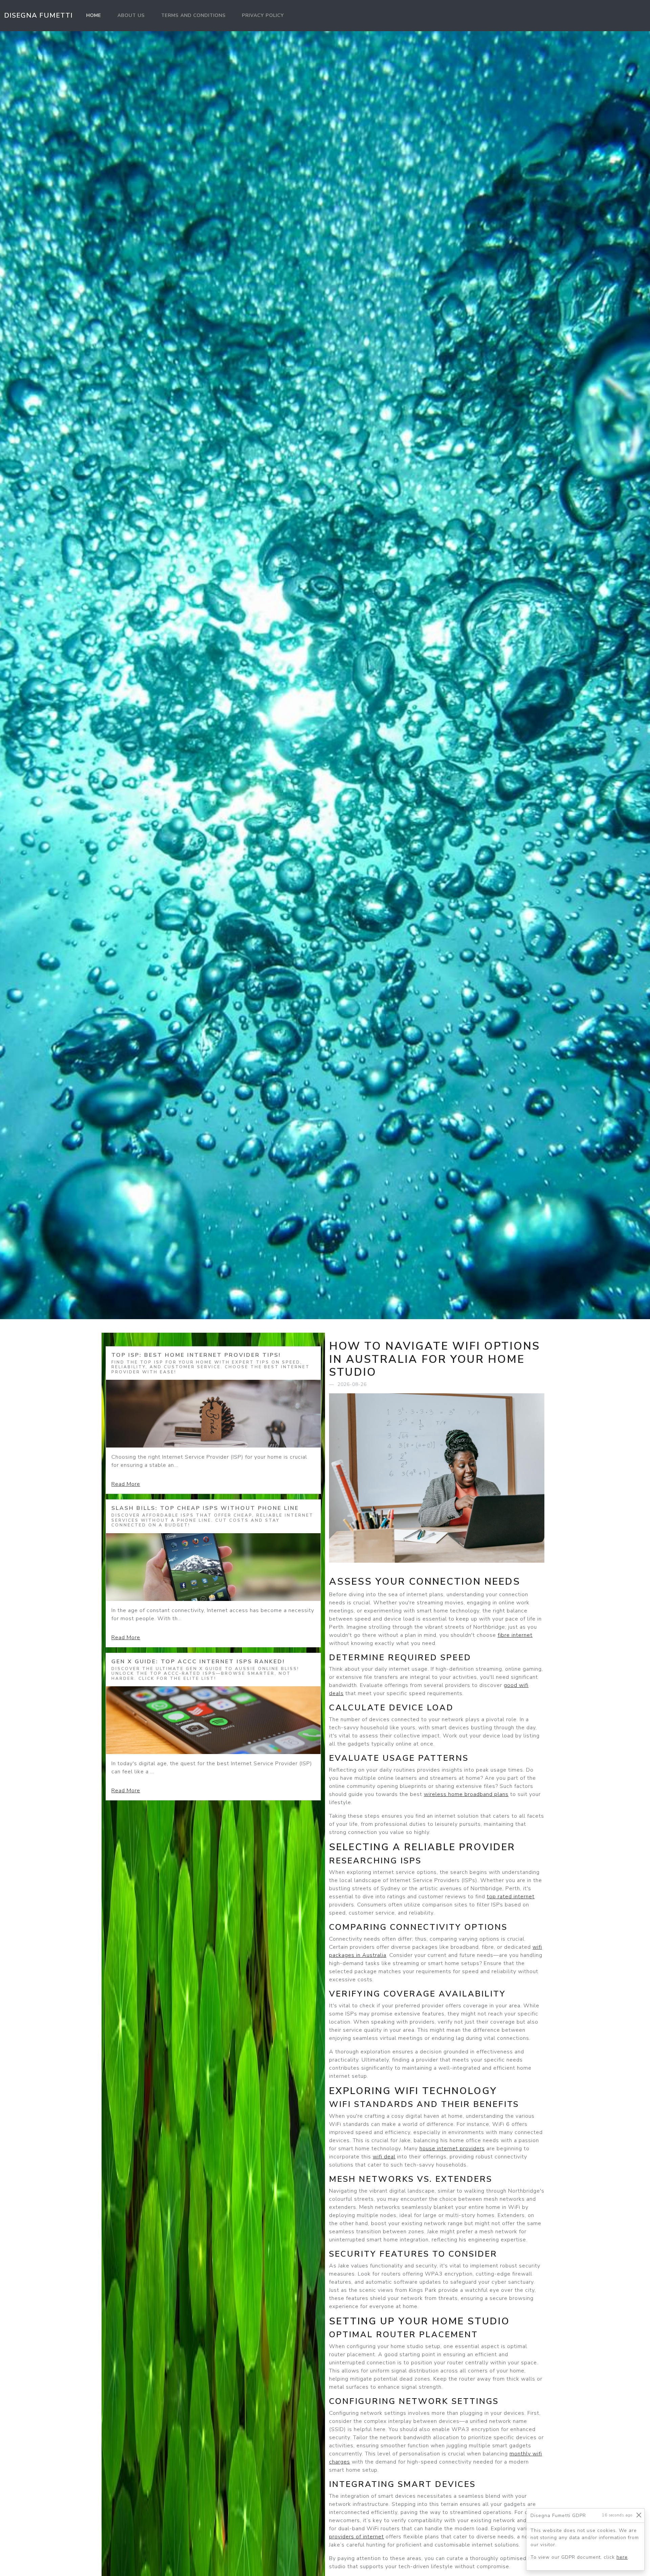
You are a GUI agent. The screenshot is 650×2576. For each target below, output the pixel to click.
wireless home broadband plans (466, 1794)
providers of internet (356, 2537)
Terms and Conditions (193, 15)
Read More (126, 1484)
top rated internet (511, 1897)
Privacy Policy (263, 15)
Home (95, 15)
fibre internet (515, 1635)
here (622, 2557)
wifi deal (384, 2157)
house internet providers (452, 2149)
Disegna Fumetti (38, 15)
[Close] (639, 2515)
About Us (131, 15)
